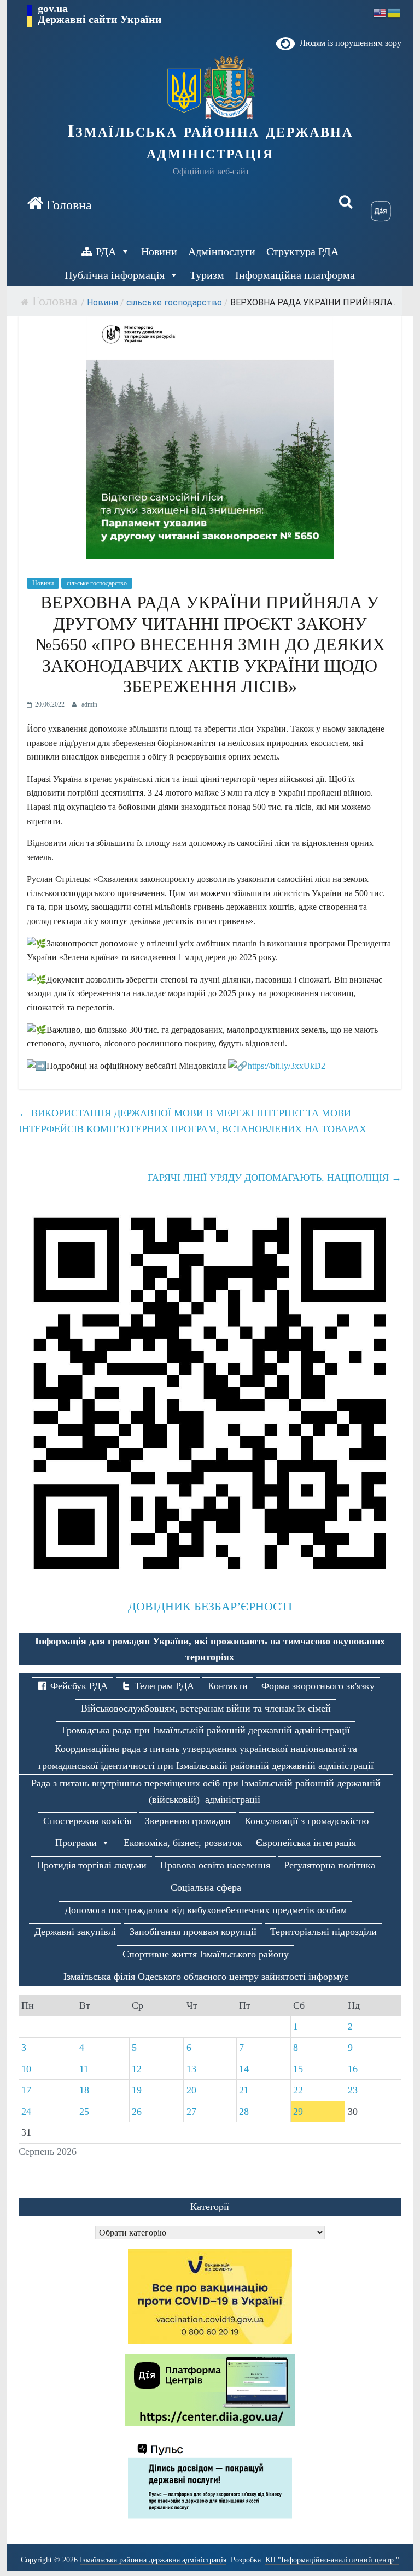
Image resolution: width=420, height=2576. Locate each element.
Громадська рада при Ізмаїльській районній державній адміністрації (206, 1730)
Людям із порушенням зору (348, 43)
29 (298, 2112)
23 (353, 2090)
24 (26, 2112)
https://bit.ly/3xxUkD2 (287, 1066)
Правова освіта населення (215, 1865)
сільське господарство (174, 302)
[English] (380, 12)
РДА (106, 251)
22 (298, 2090)
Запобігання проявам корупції (193, 1932)
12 (137, 2069)
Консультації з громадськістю (307, 1821)
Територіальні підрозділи (323, 1932)
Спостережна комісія (87, 1821)
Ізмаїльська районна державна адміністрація (210, 142)
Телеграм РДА (164, 1686)
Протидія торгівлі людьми (92, 1865)
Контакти (228, 1686)
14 (244, 2069)
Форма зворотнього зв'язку (318, 1686)
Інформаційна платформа (295, 275)
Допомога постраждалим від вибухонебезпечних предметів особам (206, 1910)
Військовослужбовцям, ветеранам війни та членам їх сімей (206, 1708)
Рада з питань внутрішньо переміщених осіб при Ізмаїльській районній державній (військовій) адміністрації (206, 1792)
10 (26, 2069)
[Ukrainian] (394, 12)
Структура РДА (302, 251)
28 (244, 2112)
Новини (159, 251)
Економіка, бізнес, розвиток (183, 1843)
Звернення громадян (188, 1821)
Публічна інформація (115, 275)
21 (244, 2090)
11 (84, 2069)
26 (137, 2112)
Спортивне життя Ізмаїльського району (206, 1954)
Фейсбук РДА (79, 1686)
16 (353, 2069)
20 (191, 2090)
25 (84, 2112)
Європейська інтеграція (306, 1843)
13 (191, 2069)
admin (89, 704)
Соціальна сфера (206, 1887)
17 (26, 2090)
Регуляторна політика (329, 1865)
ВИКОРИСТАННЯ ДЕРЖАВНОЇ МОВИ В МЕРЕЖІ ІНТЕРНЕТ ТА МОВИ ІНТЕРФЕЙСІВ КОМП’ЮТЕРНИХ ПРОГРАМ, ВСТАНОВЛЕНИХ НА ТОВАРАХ (192, 1121)
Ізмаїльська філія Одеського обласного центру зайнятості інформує (206, 1977)
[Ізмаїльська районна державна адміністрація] (59, 203)
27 (191, 2112)
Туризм (207, 275)
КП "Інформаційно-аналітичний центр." (332, 2560)
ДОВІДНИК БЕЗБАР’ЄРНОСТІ (210, 1606)
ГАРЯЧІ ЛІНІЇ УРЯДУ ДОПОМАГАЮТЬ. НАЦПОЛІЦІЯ (275, 1178)
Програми (76, 1843)
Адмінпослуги (222, 251)
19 (137, 2090)
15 (298, 2069)
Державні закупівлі (75, 1932)
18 (84, 2090)
